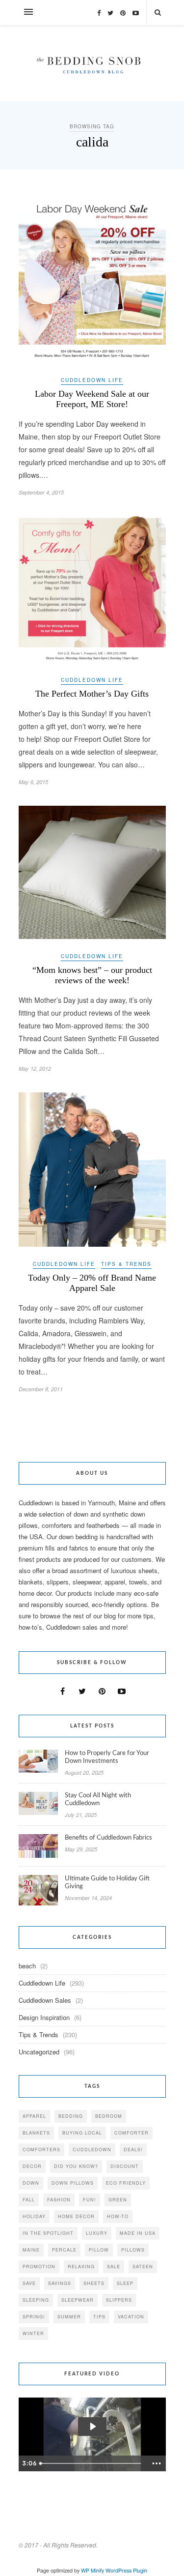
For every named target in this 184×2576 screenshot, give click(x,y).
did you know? (76, 2166)
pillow (99, 2250)
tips (99, 2317)
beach (27, 1966)
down (31, 2183)
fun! (90, 2200)
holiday (34, 2216)
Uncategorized (39, 2052)
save (29, 2283)
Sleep (125, 2283)
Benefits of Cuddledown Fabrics (108, 1838)
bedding (71, 2116)
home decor (76, 2216)
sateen (143, 2267)
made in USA (138, 2233)
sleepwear (78, 2300)
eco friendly (126, 2183)
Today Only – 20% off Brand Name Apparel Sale (92, 1283)
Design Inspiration (44, 2017)
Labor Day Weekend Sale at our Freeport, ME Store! (92, 399)
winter (33, 2333)
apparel (34, 2116)
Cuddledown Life (92, 380)
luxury (97, 2233)
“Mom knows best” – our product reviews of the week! (92, 975)
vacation (131, 2317)
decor (32, 2166)
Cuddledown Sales (45, 2000)
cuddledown (92, 2150)
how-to (118, 2216)
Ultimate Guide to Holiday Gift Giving (107, 1883)
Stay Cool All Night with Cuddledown (98, 1800)
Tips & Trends (126, 1264)
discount (125, 2166)
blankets (36, 2133)
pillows (133, 2250)
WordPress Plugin (126, 2570)
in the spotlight (48, 2233)
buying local (82, 2133)
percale (64, 2250)
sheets (94, 2283)
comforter (131, 2133)
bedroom (109, 2116)
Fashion (59, 2200)
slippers (119, 2300)
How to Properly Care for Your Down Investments (107, 1757)
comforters (41, 2150)
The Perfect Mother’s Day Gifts (92, 694)
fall (29, 2200)
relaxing (81, 2267)
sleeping (36, 2300)
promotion (39, 2267)
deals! (133, 2150)
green (118, 2200)
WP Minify (92, 2570)
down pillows (73, 2183)
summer (69, 2317)
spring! (34, 2317)
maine (31, 2250)
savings (60, 2283)
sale (114, 2267)
